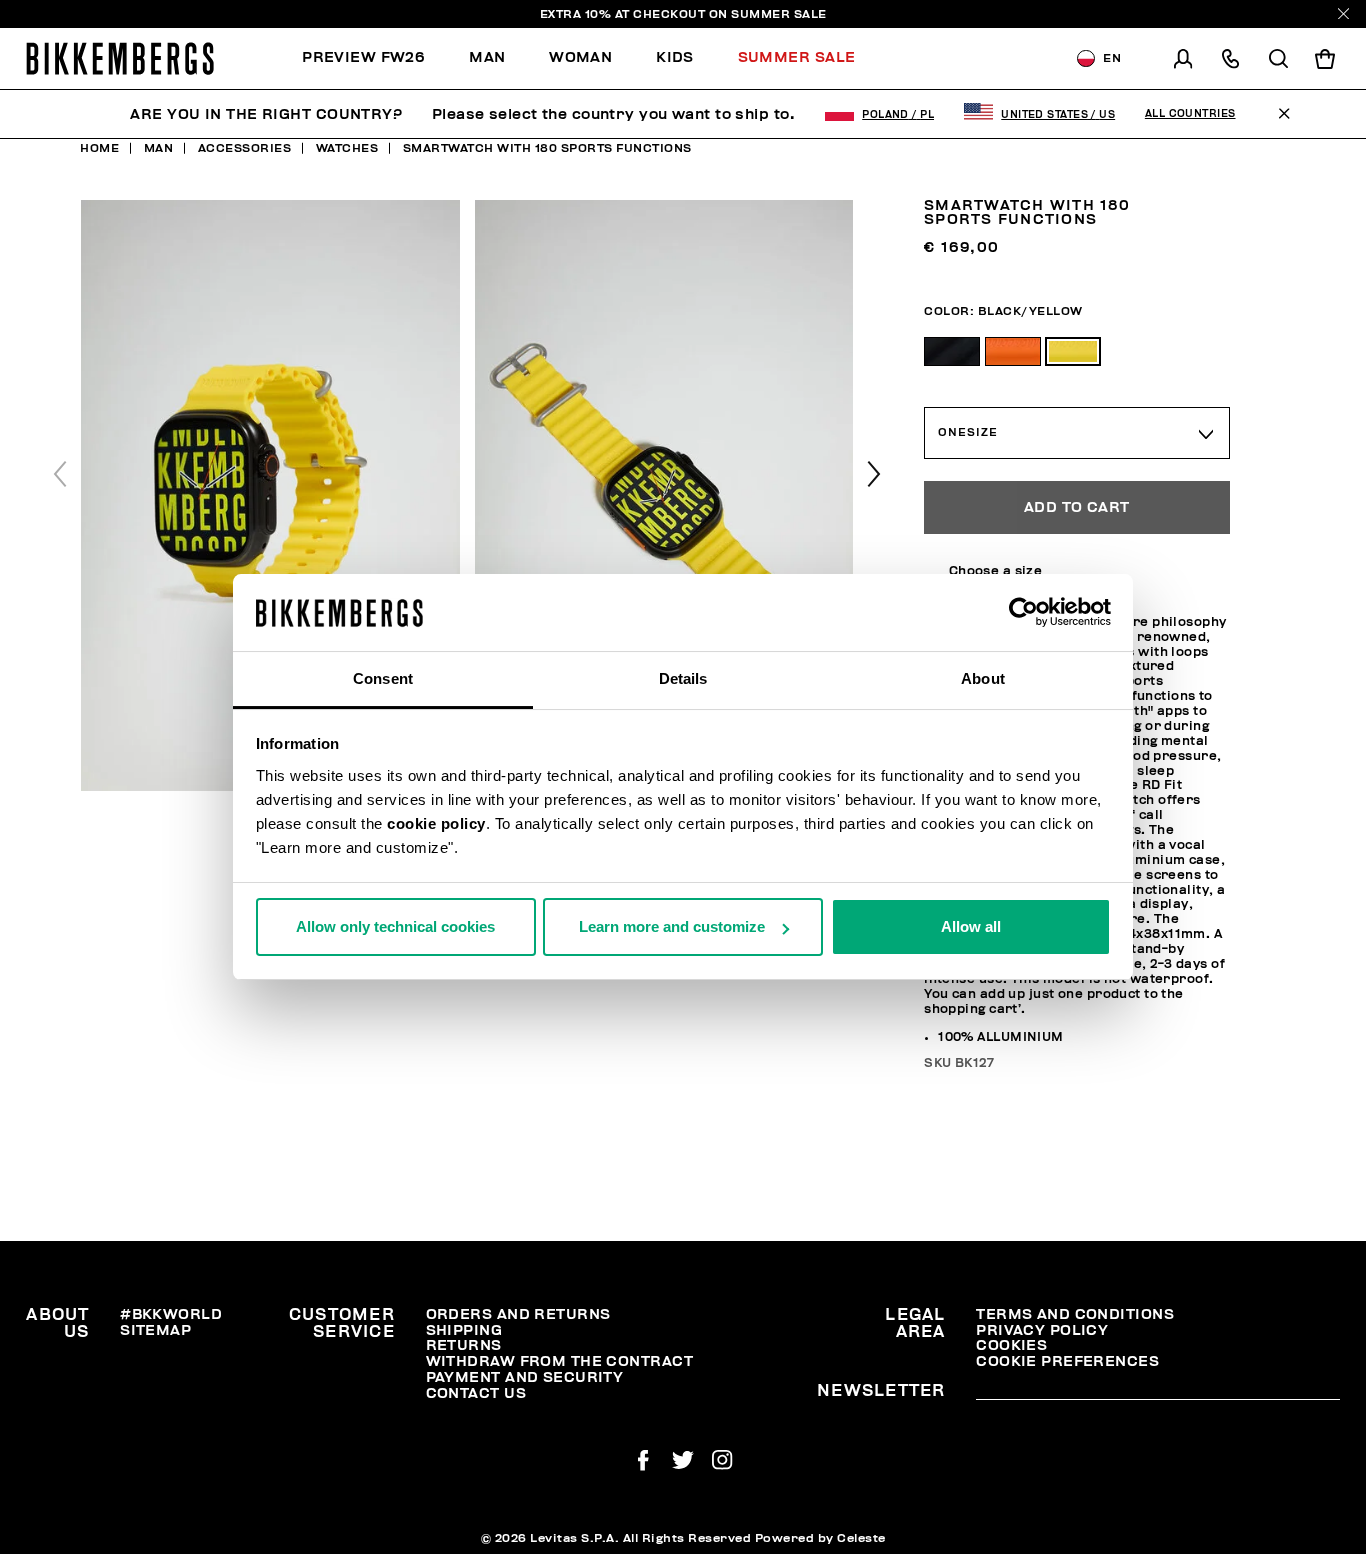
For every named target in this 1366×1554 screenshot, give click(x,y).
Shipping (464, 1330)
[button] (874, 474)
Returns (464, 1345)
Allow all (971, 926)
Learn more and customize (672, 926)
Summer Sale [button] (797, 57)
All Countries (1190, 114)
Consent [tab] (383, 678)
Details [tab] (683, 678)
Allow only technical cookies (395, 926)
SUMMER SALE (779, 14)
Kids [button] (675, 57)
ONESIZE (967, 432)
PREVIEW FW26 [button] (363, 57)
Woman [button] (580, 57)
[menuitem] (374, 58)
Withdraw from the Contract (559, 1361)
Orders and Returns (518, 1314)
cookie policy (436, 823)
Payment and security (525, 1377)
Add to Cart (1077, 507)
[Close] (1343, 13)
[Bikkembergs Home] (120, 58)
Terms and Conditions (1075, 1314)
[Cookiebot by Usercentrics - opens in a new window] (1023, 613)
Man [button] (487, 57)
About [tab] (983, 678)
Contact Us (476, 1393)
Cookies (1011, 1345)
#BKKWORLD (171, 1314)
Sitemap (155, 1330)
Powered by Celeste (820, 1538)
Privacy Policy (1042, 1330)
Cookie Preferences (1067, 1361)
